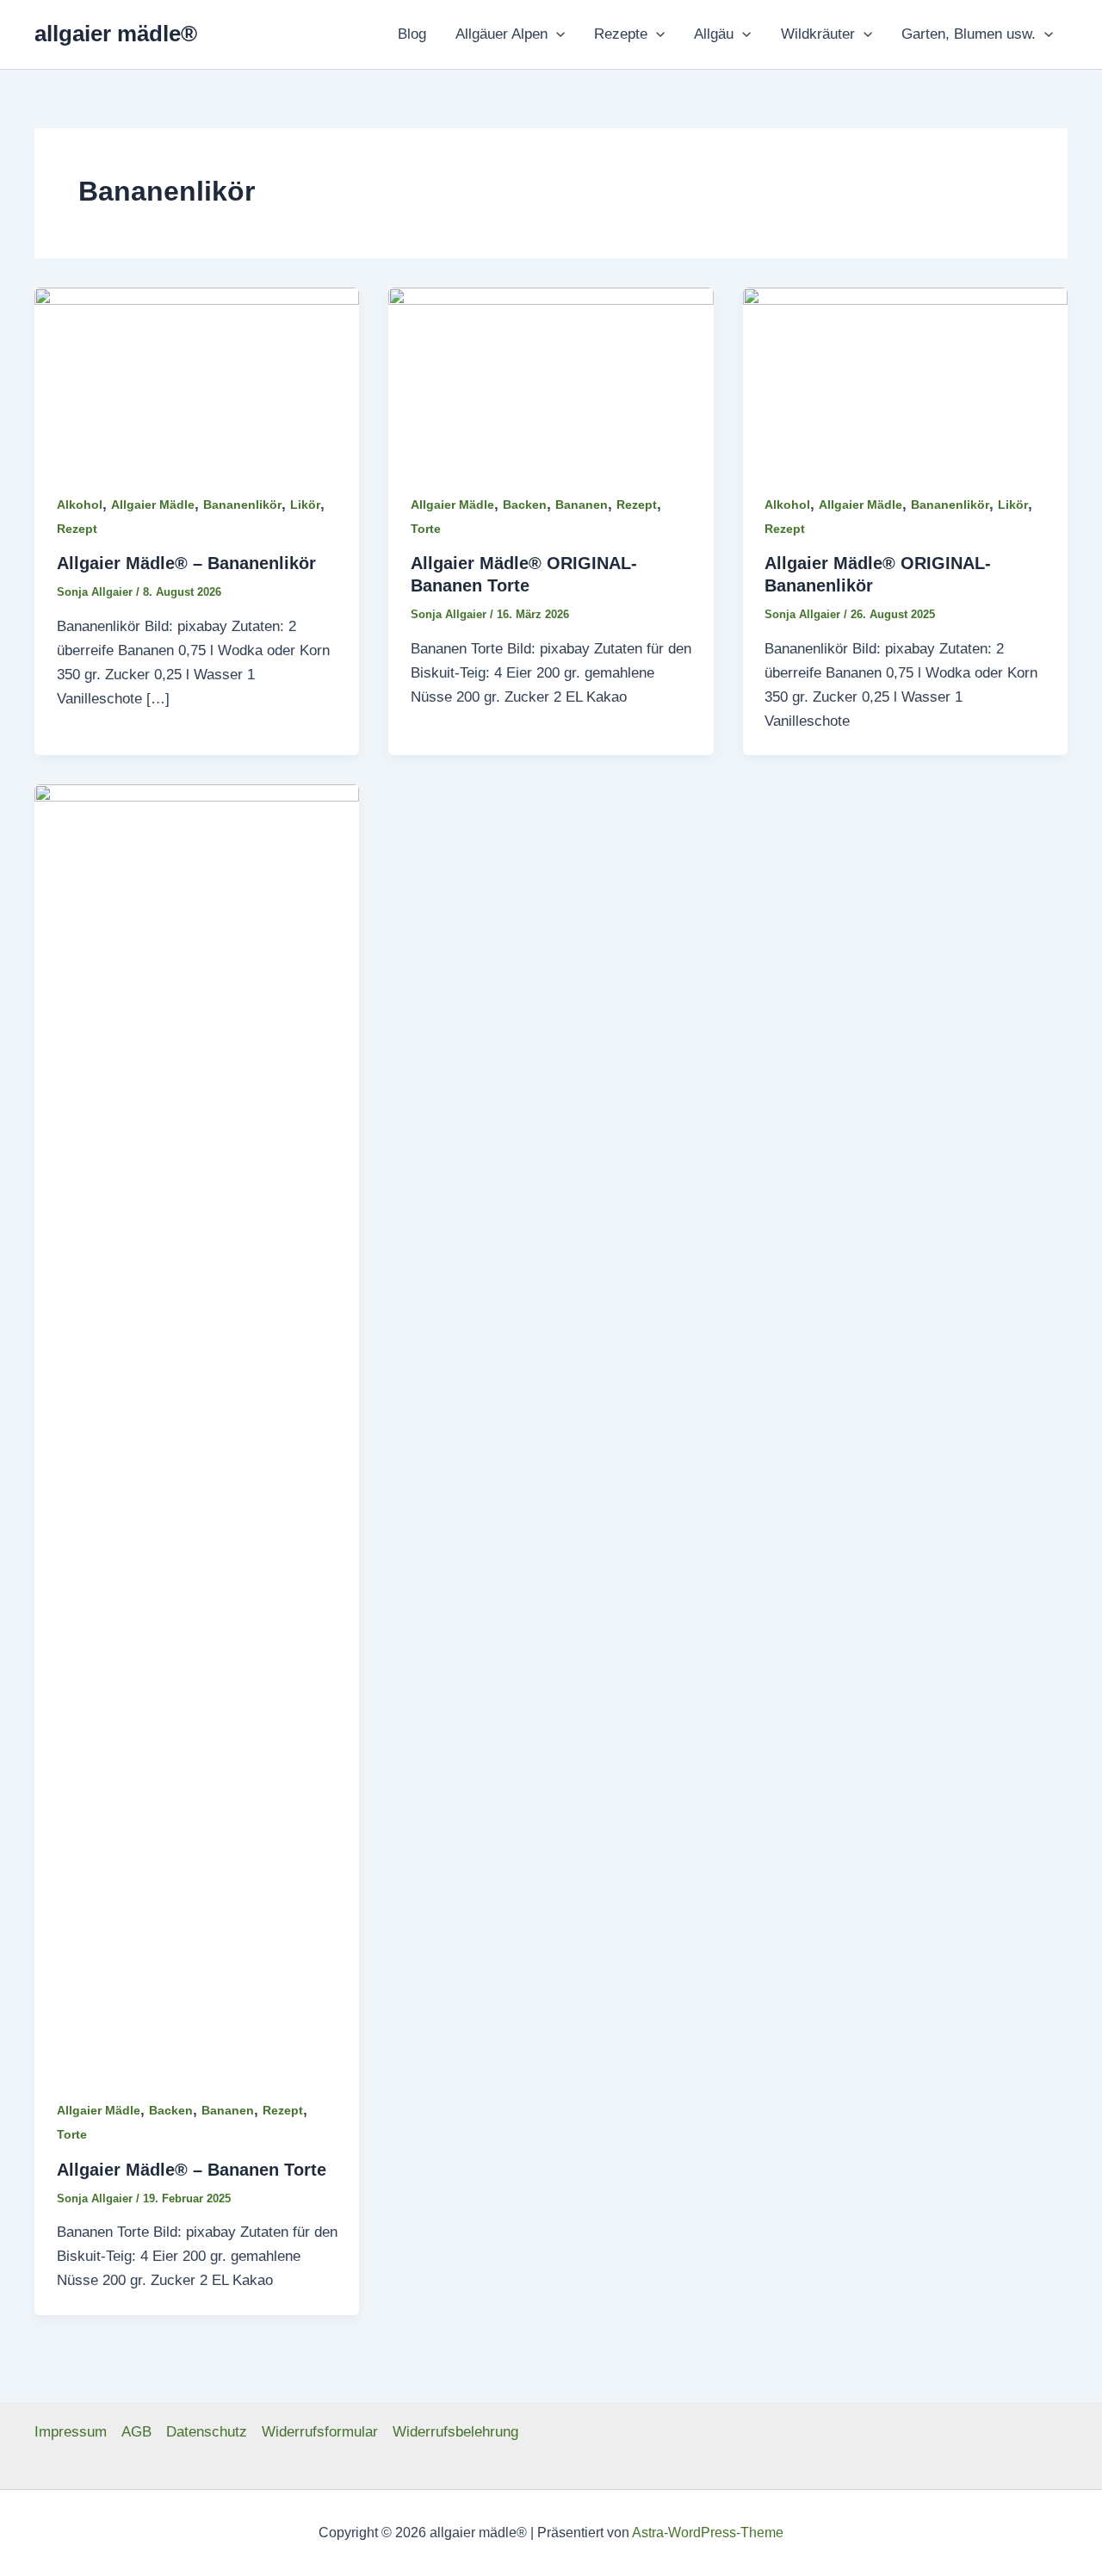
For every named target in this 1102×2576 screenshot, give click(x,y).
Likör (305, 505)
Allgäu (714, 34)
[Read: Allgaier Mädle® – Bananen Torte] (197, 1430)
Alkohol (80, 505)
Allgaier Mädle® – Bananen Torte (192, 2170)
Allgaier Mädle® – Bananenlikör (186, 563)
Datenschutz (207, 2432)
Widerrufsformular (320, 2432)
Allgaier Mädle (153, 505)
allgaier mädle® (116, 34)
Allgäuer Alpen (501, 34)
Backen (525, 505)
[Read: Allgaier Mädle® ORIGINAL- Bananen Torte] (551, 378)
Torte (426, 529)
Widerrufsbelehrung (455, 2432)
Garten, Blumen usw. (969, 34)
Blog (412, 34)
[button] (556, 34)
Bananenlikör (242, 505)
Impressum (71, 2432)
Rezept (77, 529)
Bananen (582, 505)
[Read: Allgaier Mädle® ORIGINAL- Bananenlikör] (905, 378)
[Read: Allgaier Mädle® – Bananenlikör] (197, 378)
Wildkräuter (818, 34)
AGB (136, 2432)
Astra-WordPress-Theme (708, 2533)
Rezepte (621, 34)
